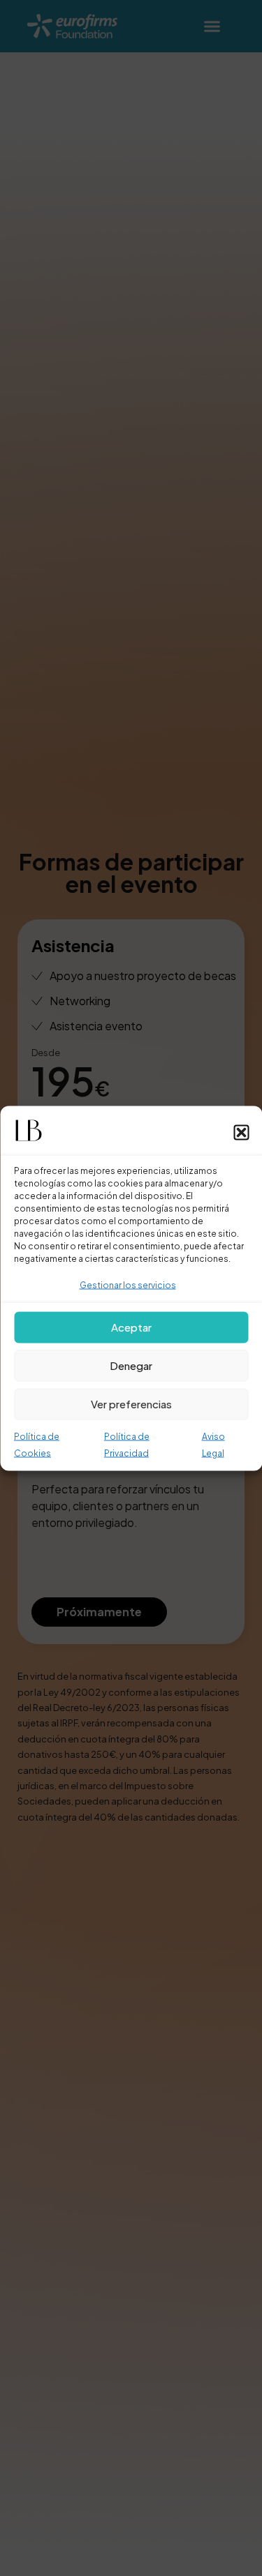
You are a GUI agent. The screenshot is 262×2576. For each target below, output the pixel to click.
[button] (241, 1132)
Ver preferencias (131, 1404)
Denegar (131, 1365)
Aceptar (131, 1327)
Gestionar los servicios (128, 1285)
